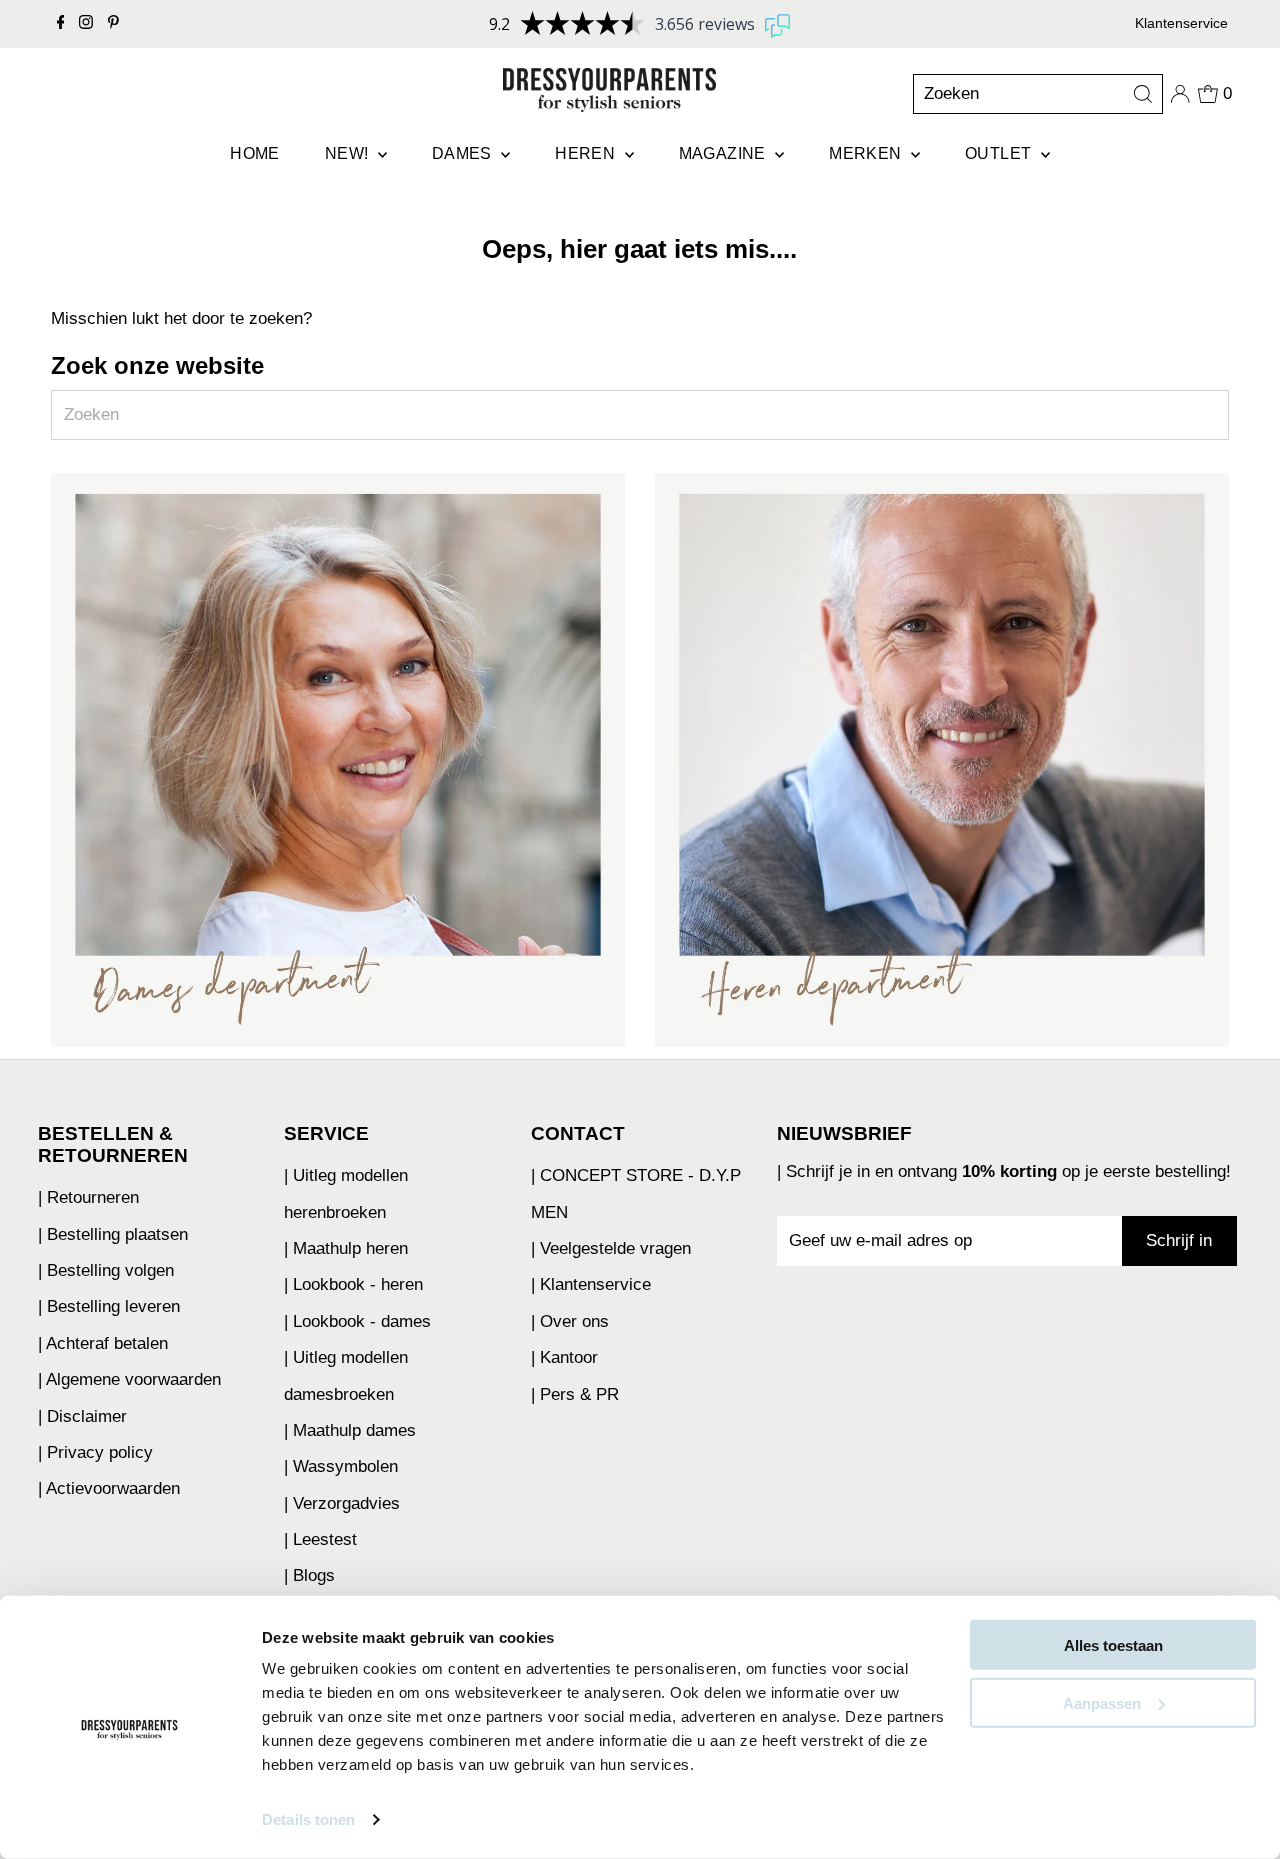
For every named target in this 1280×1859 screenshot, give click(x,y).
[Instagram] (86, 24)
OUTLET (1000, 153)
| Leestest (320, 1539)
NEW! (349, 153)
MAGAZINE (725, 153)
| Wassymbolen (341, 1466)
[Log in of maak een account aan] (1180, 94)
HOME (255, 153)
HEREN (587, 153)
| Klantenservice (591, 1284)
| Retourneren (88, 1197)
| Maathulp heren (346, 1248)
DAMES (464, 153)
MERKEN (867, 153)
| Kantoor (564, 1357)
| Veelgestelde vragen (611, 1248)
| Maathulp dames (350, 1430)
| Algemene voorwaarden (129, 1379)
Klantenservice (1181, 23)
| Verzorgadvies (342, 1503)
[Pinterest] (113, 24)
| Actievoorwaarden (109, 1488)
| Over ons (570, 1321)
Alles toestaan (1113, 1645)
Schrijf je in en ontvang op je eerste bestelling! (1008, 1171)
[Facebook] (61, 24)
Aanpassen (1102, 1702)
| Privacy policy (95, 1452)
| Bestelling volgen (106, 1270)
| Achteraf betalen (103, 1343)
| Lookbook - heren (353, 1284)
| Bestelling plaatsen (113, 1234)
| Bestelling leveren (109, 1306)
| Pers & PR (575, 1394)
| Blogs (309, 1575)
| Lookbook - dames (357, 1321)
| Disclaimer (82, 1416)
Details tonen (308, 1819)
